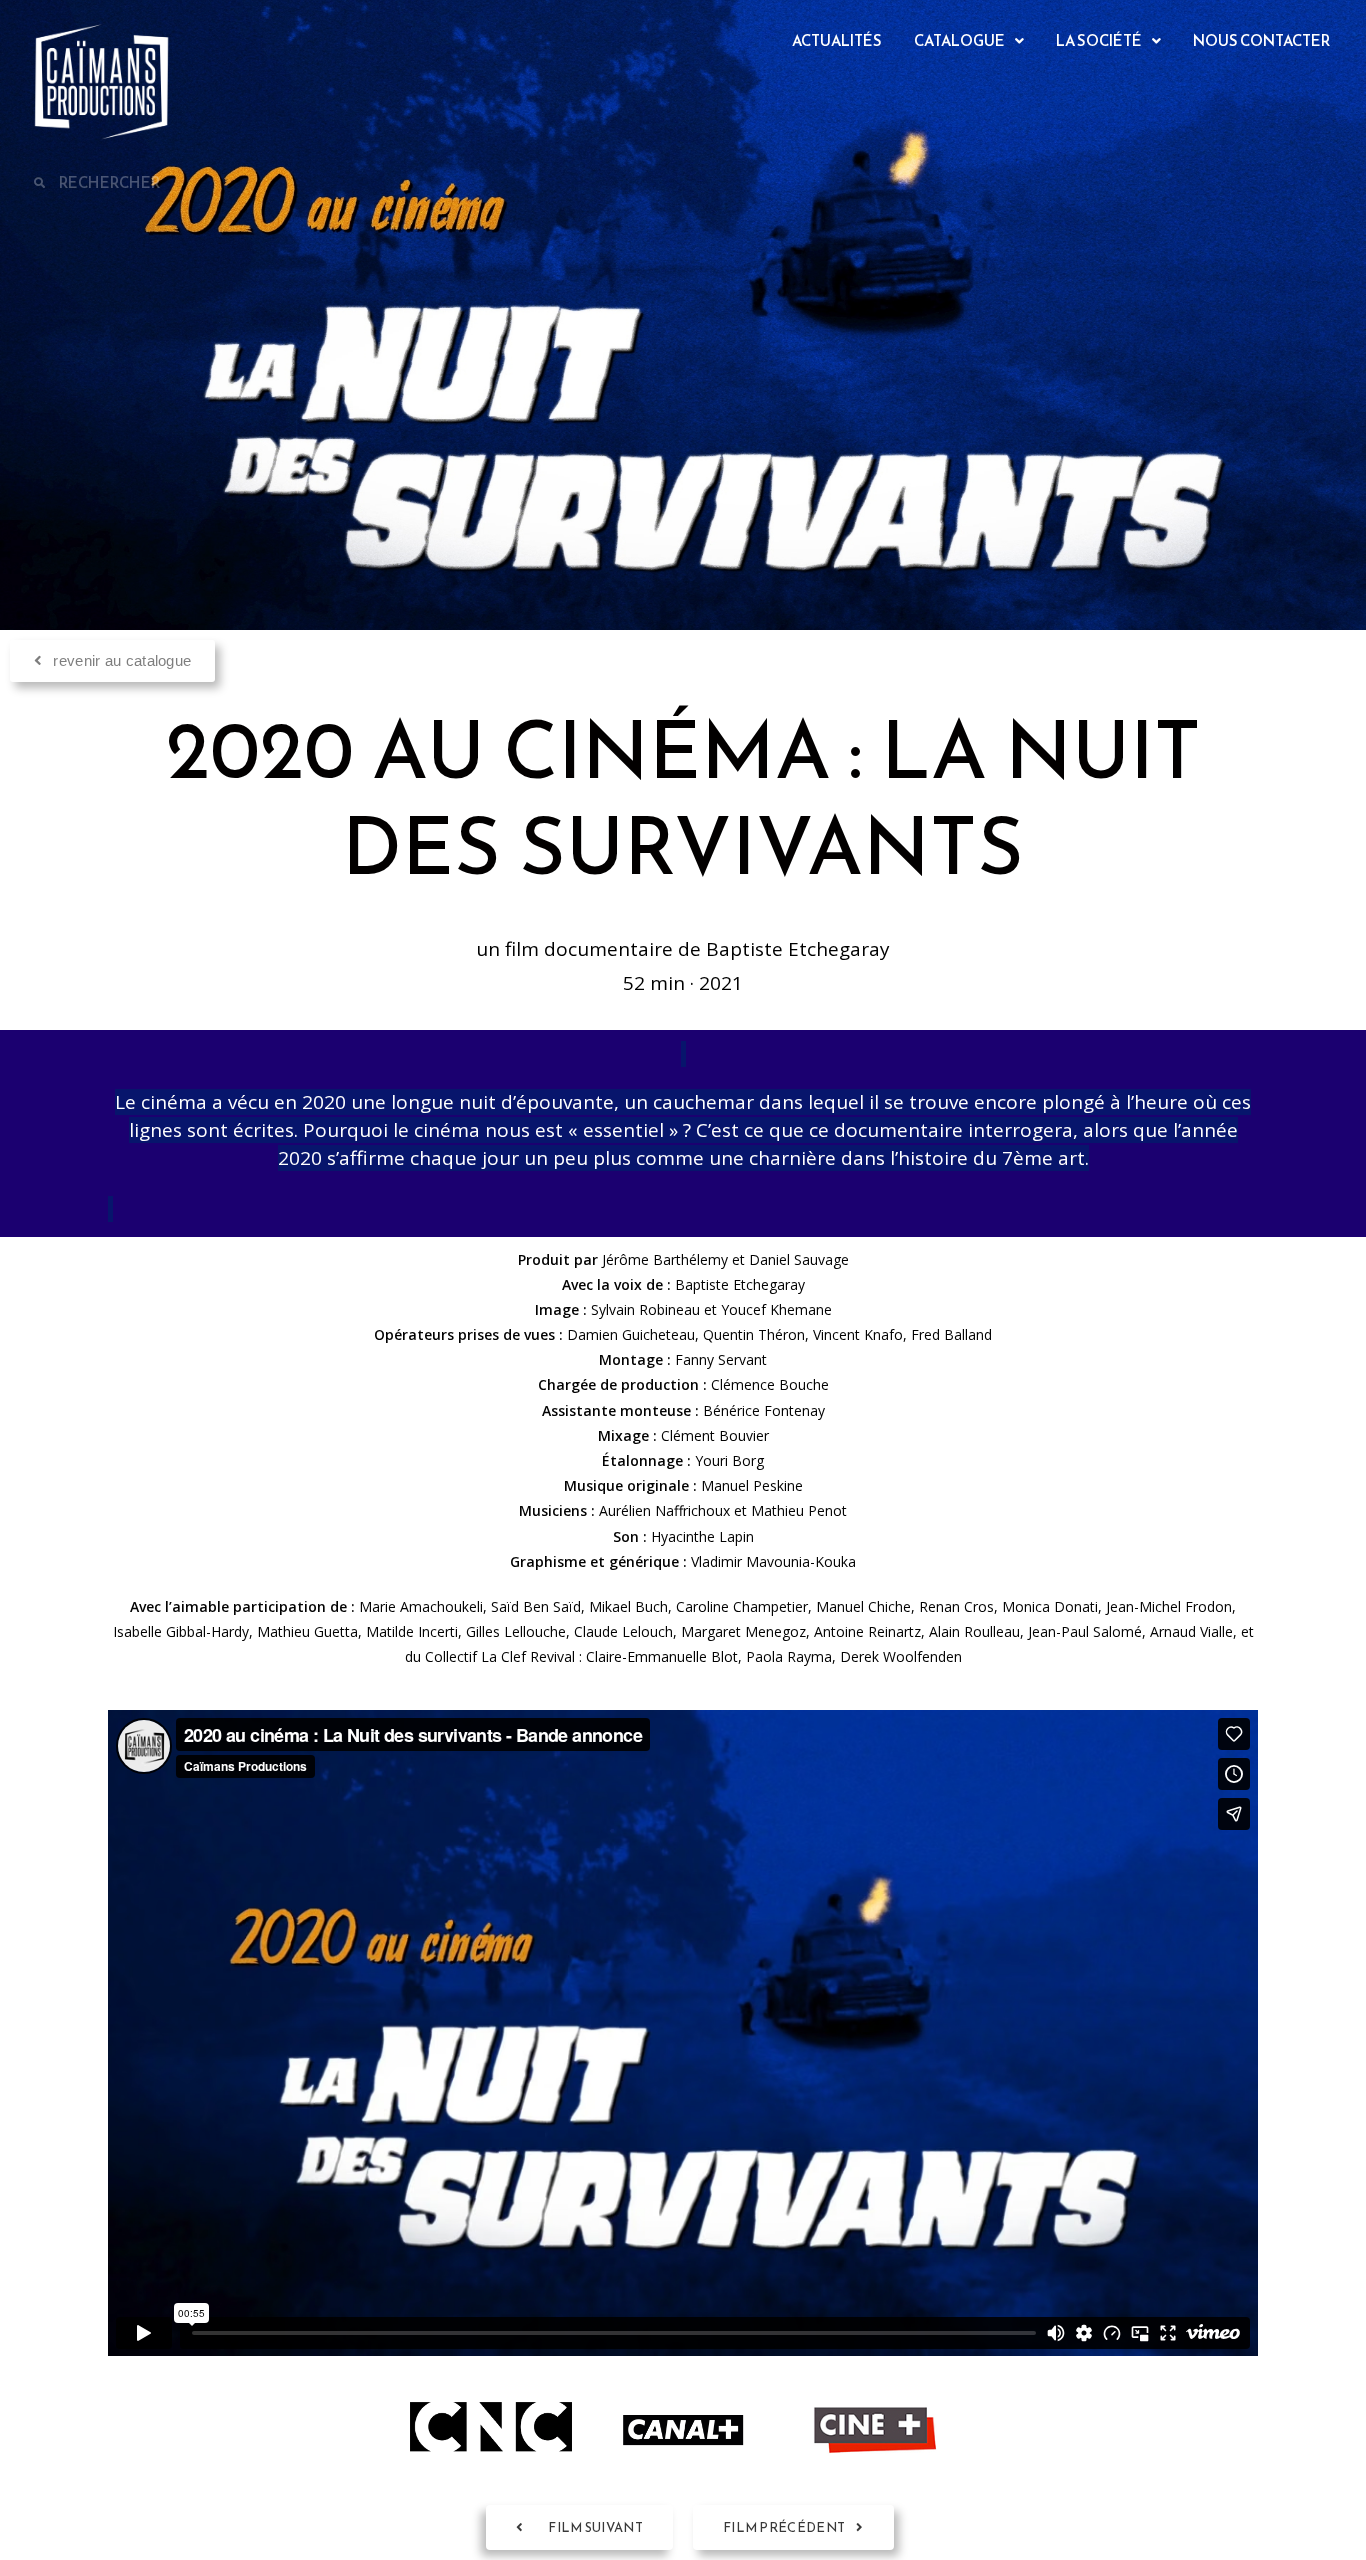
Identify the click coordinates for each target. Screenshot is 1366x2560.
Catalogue (959, 40)
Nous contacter (1261, 40)
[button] (969, 40)
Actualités (837, 40)
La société (1099, 40)
